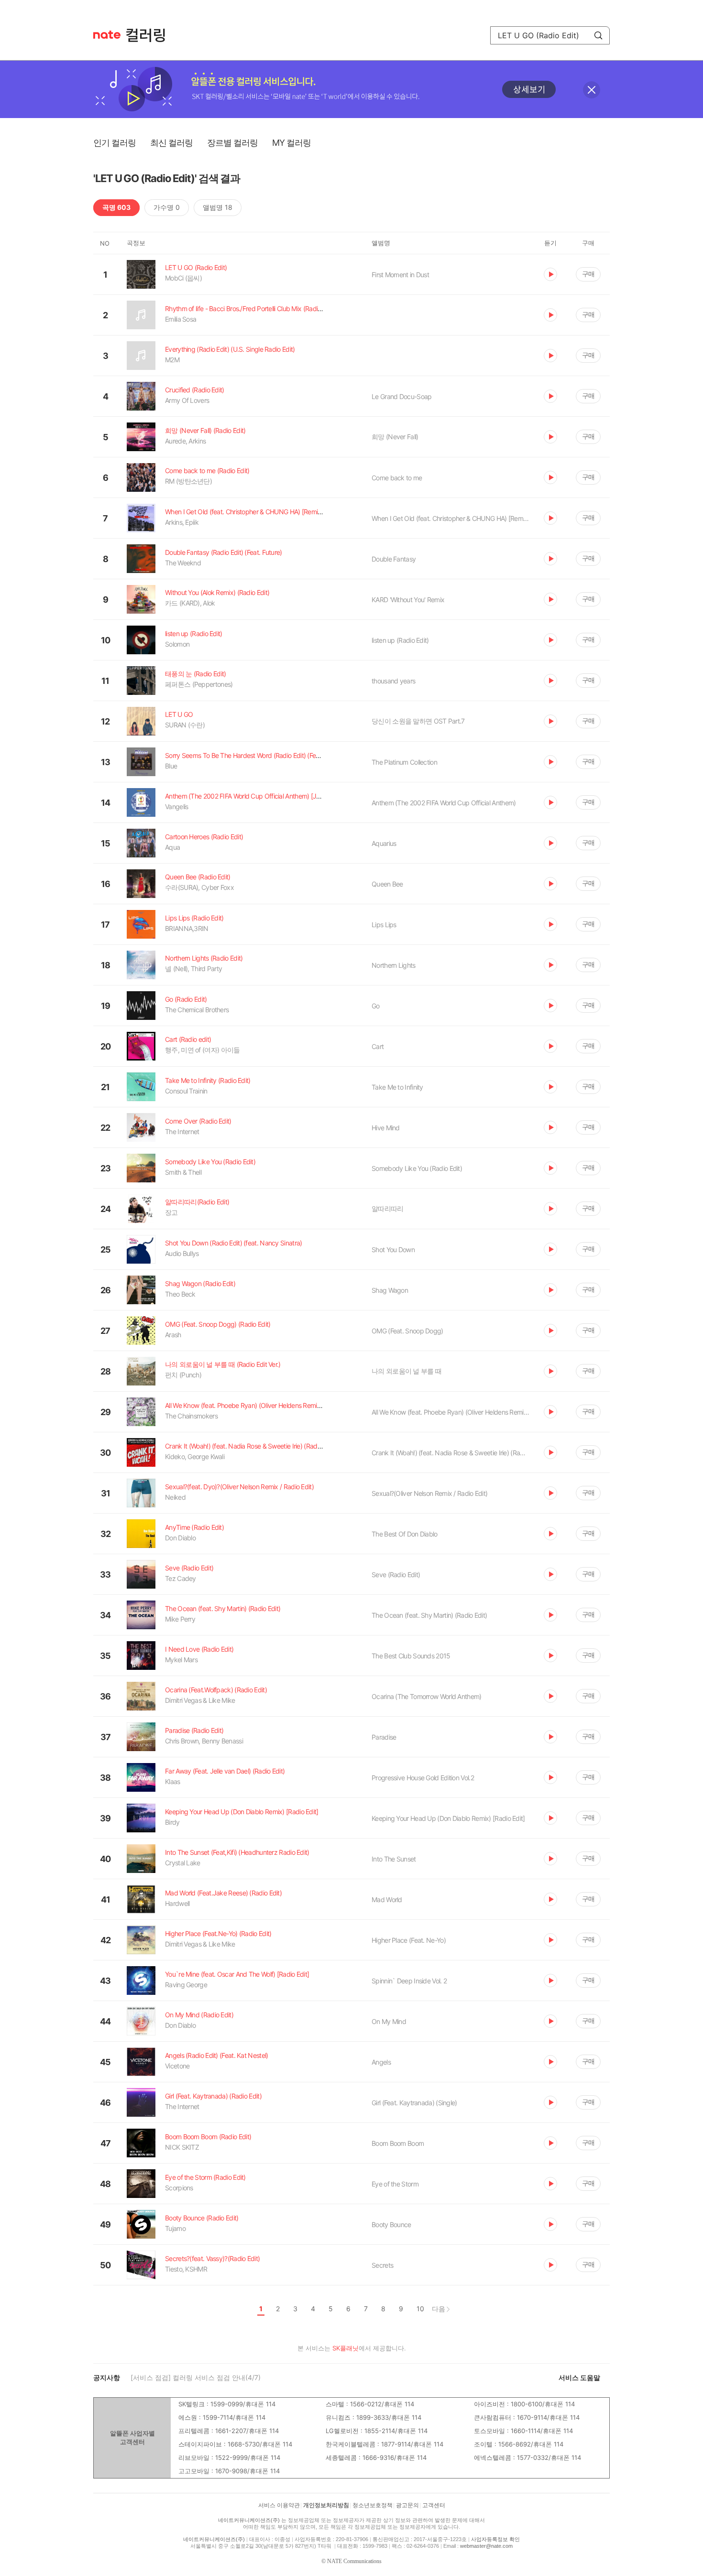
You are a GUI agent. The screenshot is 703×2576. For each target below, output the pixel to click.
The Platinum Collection (404, 762)
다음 (439, 2309)
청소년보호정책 (373, 2505)
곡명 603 (116, 207)
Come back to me (397, 478)
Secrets (382, 2265)
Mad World (387, 1900)
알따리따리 (388, 1208)
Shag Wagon (390, 1290)
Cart (378, 1046)
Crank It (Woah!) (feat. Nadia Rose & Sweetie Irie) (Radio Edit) (450, 1453)
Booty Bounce (391, 2224)
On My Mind (389, 2021)
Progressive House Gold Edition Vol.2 (423, 1778)
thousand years (393, 681)
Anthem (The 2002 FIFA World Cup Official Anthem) (444, 803)
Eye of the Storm (395, 2184)
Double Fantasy (394, 559)
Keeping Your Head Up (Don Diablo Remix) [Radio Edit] (448, 1818)
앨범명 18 (218, 207)
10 (420, 2309)
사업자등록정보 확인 (495, 2539)
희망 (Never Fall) (395, 437)
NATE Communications (354, 2561)
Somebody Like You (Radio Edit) (417, 1168)
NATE (107, 35)
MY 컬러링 (291, 143)
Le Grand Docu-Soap (401, 396)
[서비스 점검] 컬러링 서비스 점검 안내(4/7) (196, 2377)
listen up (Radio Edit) (400, 640)
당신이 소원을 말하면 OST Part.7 (418, 721)
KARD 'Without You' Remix (408, 600)
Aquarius (384, 843)
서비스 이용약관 (279, 2505)
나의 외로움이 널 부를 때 (406, 1371)
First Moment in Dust (400, 275)
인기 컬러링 (115, 143)
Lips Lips (384, 925)
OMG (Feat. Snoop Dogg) (407, 1331)
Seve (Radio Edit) (396, 1575)
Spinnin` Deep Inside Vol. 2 (409, 1981)
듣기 (550, 274)
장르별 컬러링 (232, 143)
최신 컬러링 (171, 143)
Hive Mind (386, 1128)
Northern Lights (394, 965)
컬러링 (150, 35)
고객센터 (434, 2505)
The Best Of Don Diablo (405, 1534)
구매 (588, 274)
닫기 (592, 90)
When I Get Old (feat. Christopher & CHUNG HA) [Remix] (450, 518)
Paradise (384, 1737)
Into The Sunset (394, 1859)
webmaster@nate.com (486, 2546)
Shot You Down (393, 1250)
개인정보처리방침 (326, 2505)
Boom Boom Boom (398, 2143)
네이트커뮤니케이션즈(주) (249, 2520)
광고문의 (407, 2505)
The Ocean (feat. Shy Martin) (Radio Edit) (429, 1615)
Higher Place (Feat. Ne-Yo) (409, 1940)
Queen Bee (387, 884)
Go (376, 1006)
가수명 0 (167, 207)
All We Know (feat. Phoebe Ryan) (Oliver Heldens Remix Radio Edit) (450, 1412)
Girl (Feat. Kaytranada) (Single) (414, 2103)
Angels (381, 2062)
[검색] (598, 35)
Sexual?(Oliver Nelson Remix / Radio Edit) (429, 1493)
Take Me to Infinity (397, 1087)
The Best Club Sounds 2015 (411, 1656)
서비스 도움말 (579, 2377)
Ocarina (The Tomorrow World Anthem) (427, 1696)
